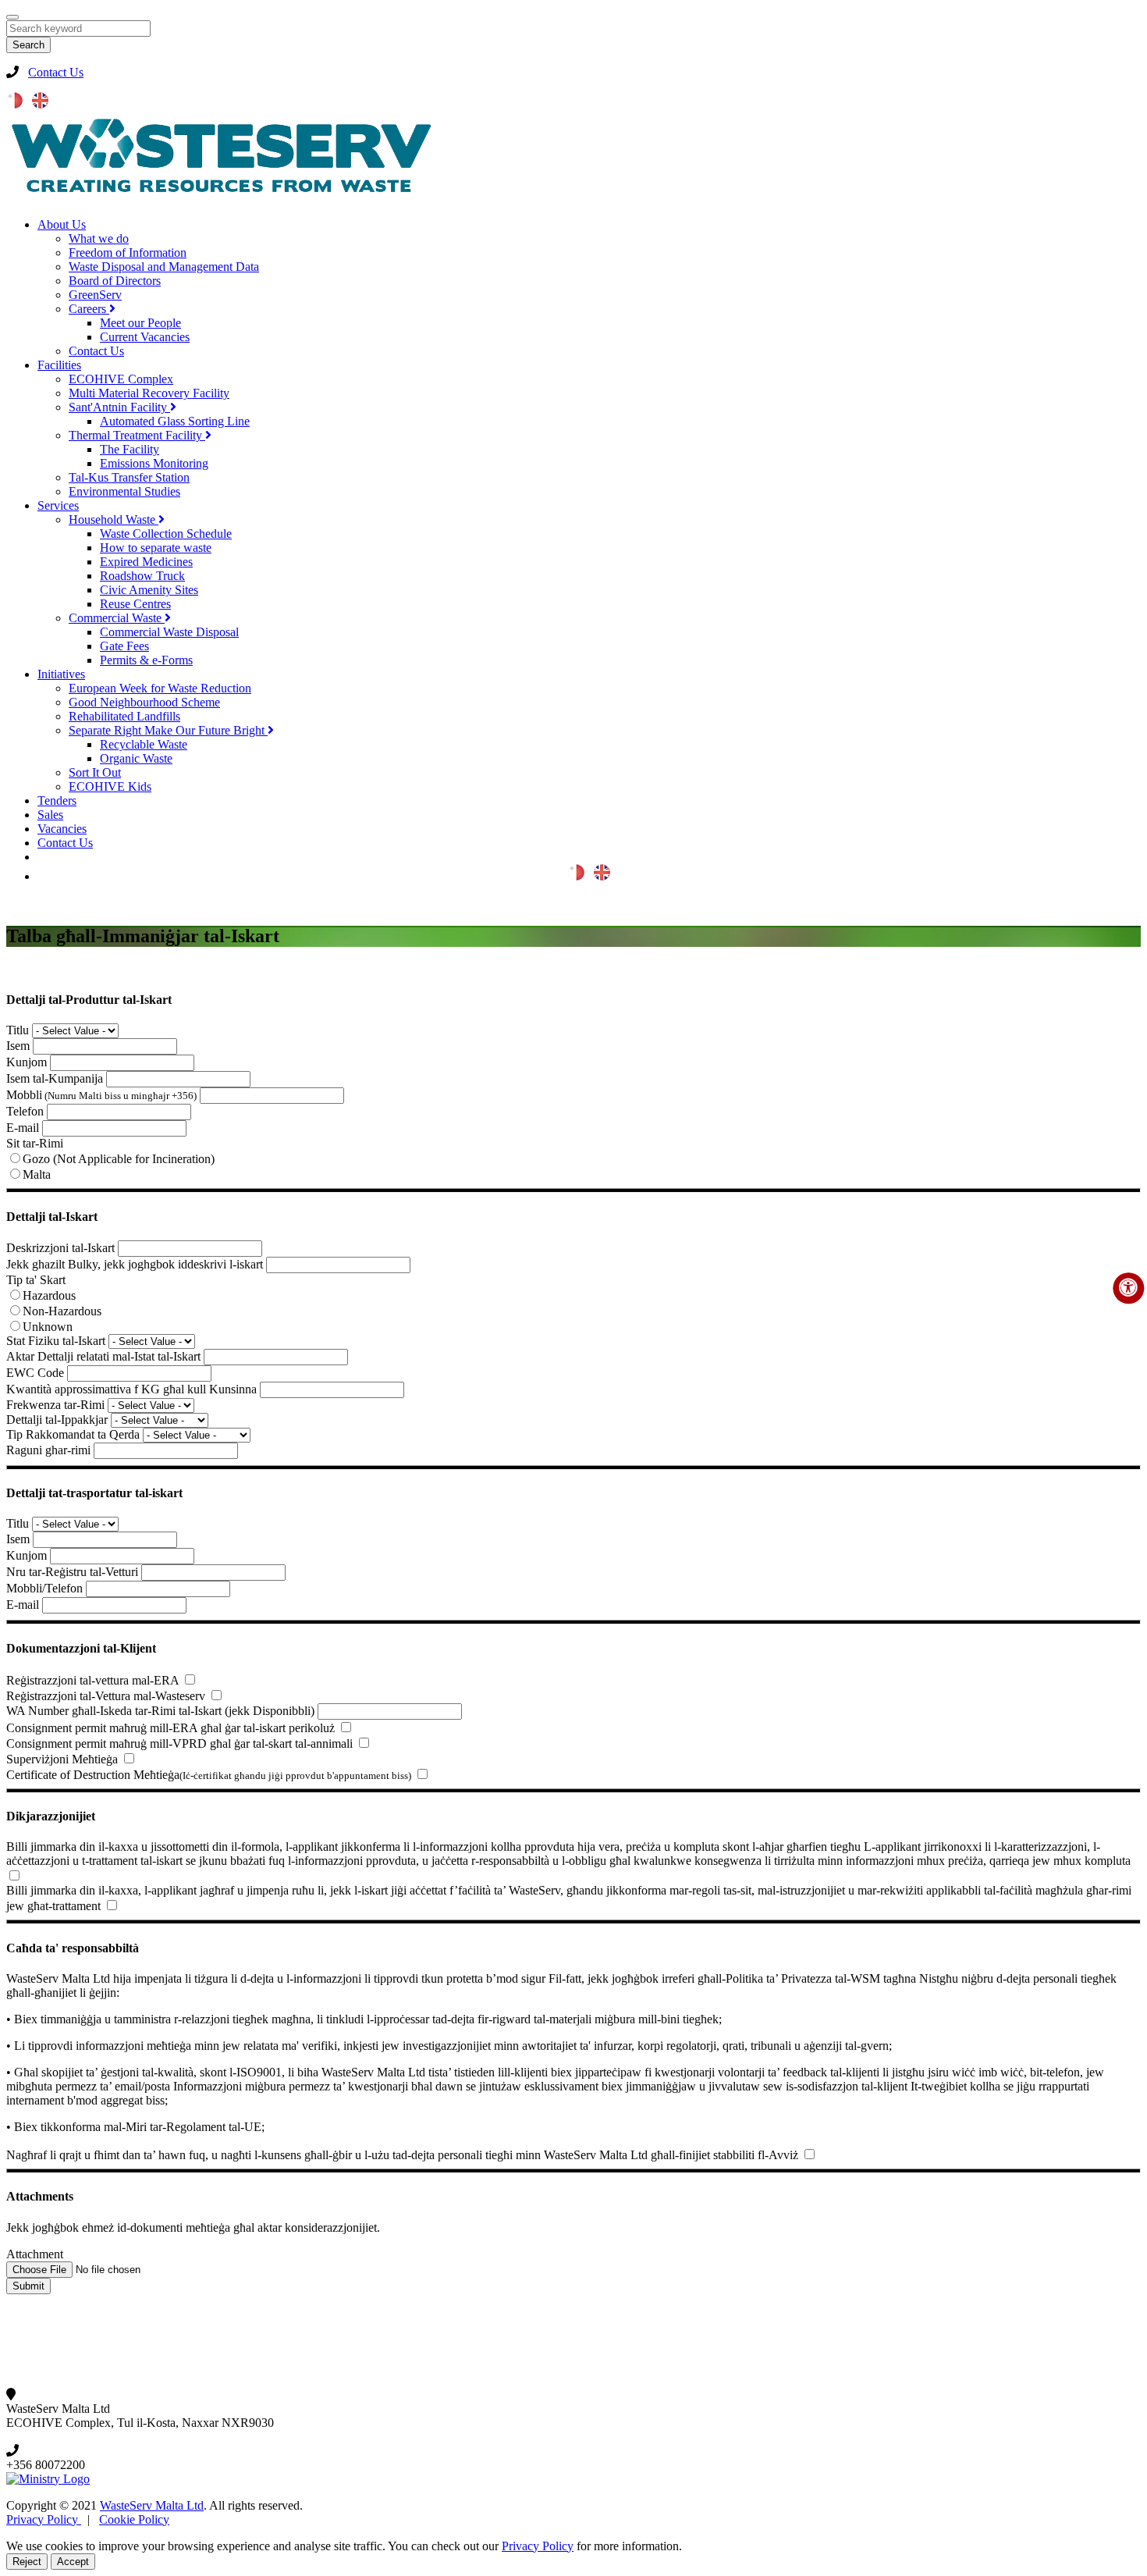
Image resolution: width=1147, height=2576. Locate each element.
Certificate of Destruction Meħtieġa (209, 1775)
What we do (99, 238)
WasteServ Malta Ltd (152, 2505)
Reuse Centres (135, 604)
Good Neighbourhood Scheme (144, 702)
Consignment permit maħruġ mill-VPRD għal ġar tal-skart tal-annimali (179, 1743)
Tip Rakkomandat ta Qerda (73, 1434)
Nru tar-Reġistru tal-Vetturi (72, 1572)
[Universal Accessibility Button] (1128, 1288)
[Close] (12, 17)
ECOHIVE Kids (110, 786)
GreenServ (95, 295)
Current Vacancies (145, 337)
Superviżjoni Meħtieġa (62, 1759)
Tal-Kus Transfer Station (129, 477)
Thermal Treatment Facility (137, 435)
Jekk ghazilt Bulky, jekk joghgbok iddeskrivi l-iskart (135, 1264)
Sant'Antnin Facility (119, 407)
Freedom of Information (128, 253)
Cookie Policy (134, 2519)
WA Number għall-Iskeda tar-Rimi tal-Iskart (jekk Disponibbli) (160, 1711)
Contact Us (56, 72)
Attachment (35, 2254)
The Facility (130, 449)
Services (58, 505)
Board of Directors (115, 281)
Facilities (59, 365)
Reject (27, 2562)
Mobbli (101, 1095)
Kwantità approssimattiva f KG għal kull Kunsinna (131, 1389)
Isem (18, 1046)
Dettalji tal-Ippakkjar (57, 1420)
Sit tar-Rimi (35, 1143)
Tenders (57, 801)
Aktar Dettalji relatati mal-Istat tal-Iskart (103, 1356)
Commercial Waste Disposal (169, 632)
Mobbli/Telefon (44, 1588)
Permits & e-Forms (146, 660)
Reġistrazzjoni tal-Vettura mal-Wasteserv (106, 1696)
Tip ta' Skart (36, 1280)
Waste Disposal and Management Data (164, 267)
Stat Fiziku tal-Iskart (56, 1341)
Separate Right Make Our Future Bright (168, 730)
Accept (73, 2562)
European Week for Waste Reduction (160, 688)
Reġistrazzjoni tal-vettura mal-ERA (92, 1680)
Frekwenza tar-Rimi (55, 1405)
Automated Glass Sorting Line (175, 421)
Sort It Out (95, 772)
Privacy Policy (44, 2519)
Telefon (25, 1111)
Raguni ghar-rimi (48, 1450)
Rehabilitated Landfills (124, 716)
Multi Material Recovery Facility (149, 393)
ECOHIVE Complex (121, 379)
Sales (50, 815)
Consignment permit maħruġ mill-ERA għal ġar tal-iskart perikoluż (170, 1728)
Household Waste (114, 519)
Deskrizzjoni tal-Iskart (60, 1248)
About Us (62, 224)
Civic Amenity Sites (149, 590)
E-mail (23, 1128)
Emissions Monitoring (154, 463)
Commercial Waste (117, 618)
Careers (89, 309)
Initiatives (61, 674)
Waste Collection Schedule (166, 534)
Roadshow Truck (142, 576)
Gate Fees (124, 646)
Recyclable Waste (144, 744)
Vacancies (62, 829)
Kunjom (27, 1062)
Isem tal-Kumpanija (55, 1078)
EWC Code (35, 1373)
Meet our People (140, 323)
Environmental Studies (124, 491)
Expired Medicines (146, 562)
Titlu (18, 1030)
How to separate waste (156, 548)
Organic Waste (136, 758)
